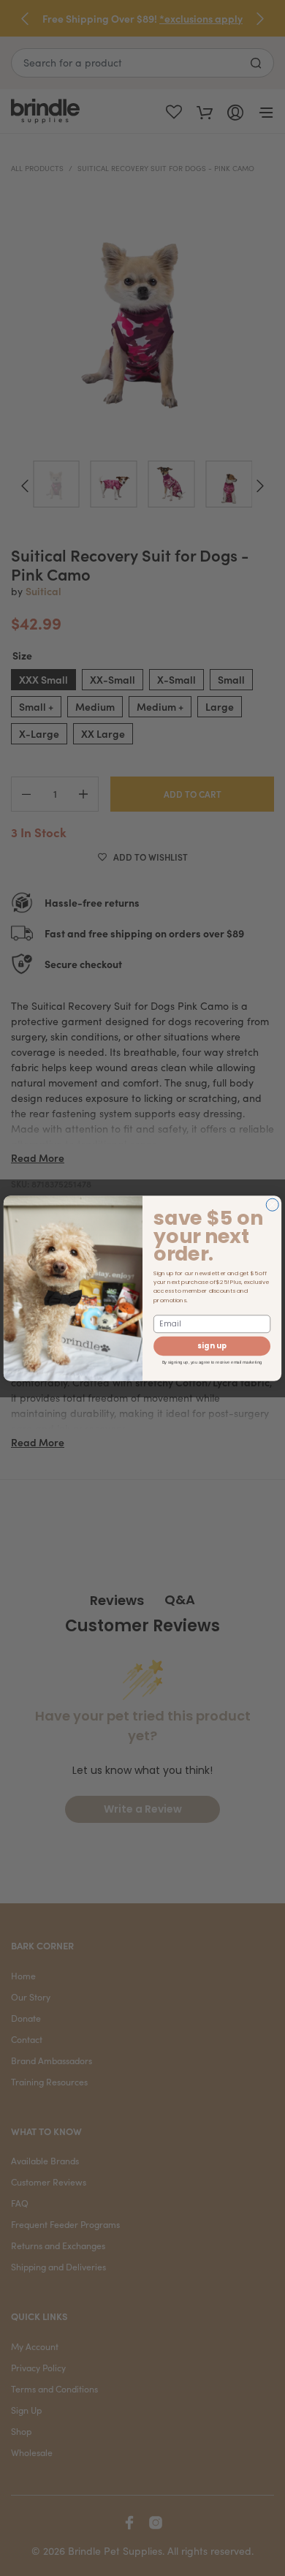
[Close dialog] (272, 1205)
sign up (212, 1346)
